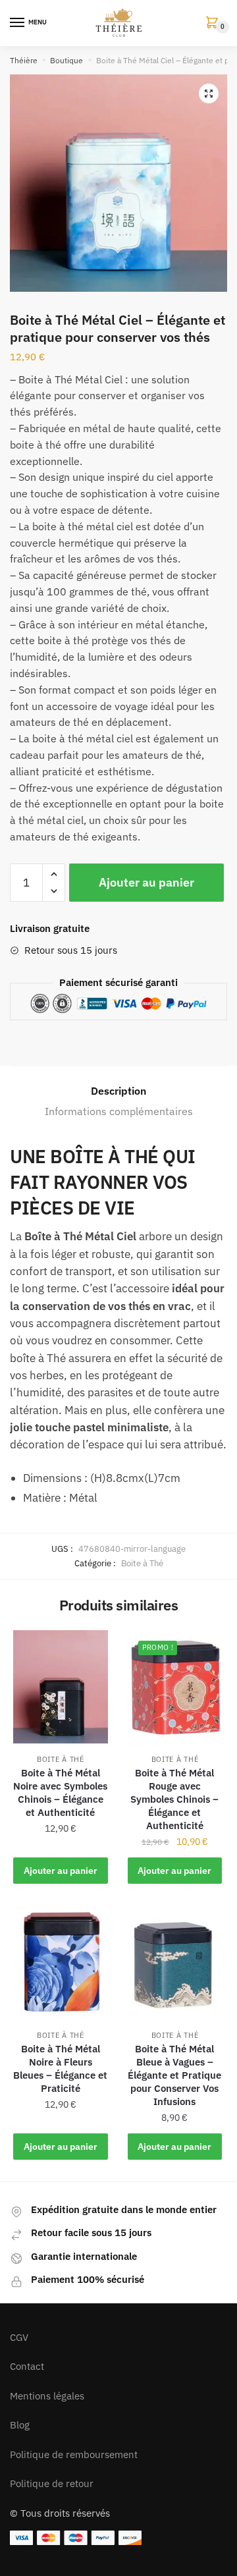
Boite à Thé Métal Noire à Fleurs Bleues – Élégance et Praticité (60, 2069)
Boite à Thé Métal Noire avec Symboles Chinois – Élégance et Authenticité (60, 1793)
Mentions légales (47, 2396)
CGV (19, 2337)
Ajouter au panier (146, 882)
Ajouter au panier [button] (61, 1871)
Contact (27, 2366)
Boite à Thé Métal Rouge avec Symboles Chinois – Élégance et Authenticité (174, 1799)
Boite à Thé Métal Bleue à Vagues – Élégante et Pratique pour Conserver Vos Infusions (174, 2075)
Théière (24, 60)
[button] (209, 94)
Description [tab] (118, 1091)
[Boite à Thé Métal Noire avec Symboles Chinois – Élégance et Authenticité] (61, 1687)
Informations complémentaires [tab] (119, 1111)
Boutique (66, 60)
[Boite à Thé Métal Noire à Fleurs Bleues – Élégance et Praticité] (61, 1962)
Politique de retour (52, 2483)
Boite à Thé (142, 1563)
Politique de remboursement (74, 2454)
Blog (20, 2425)
